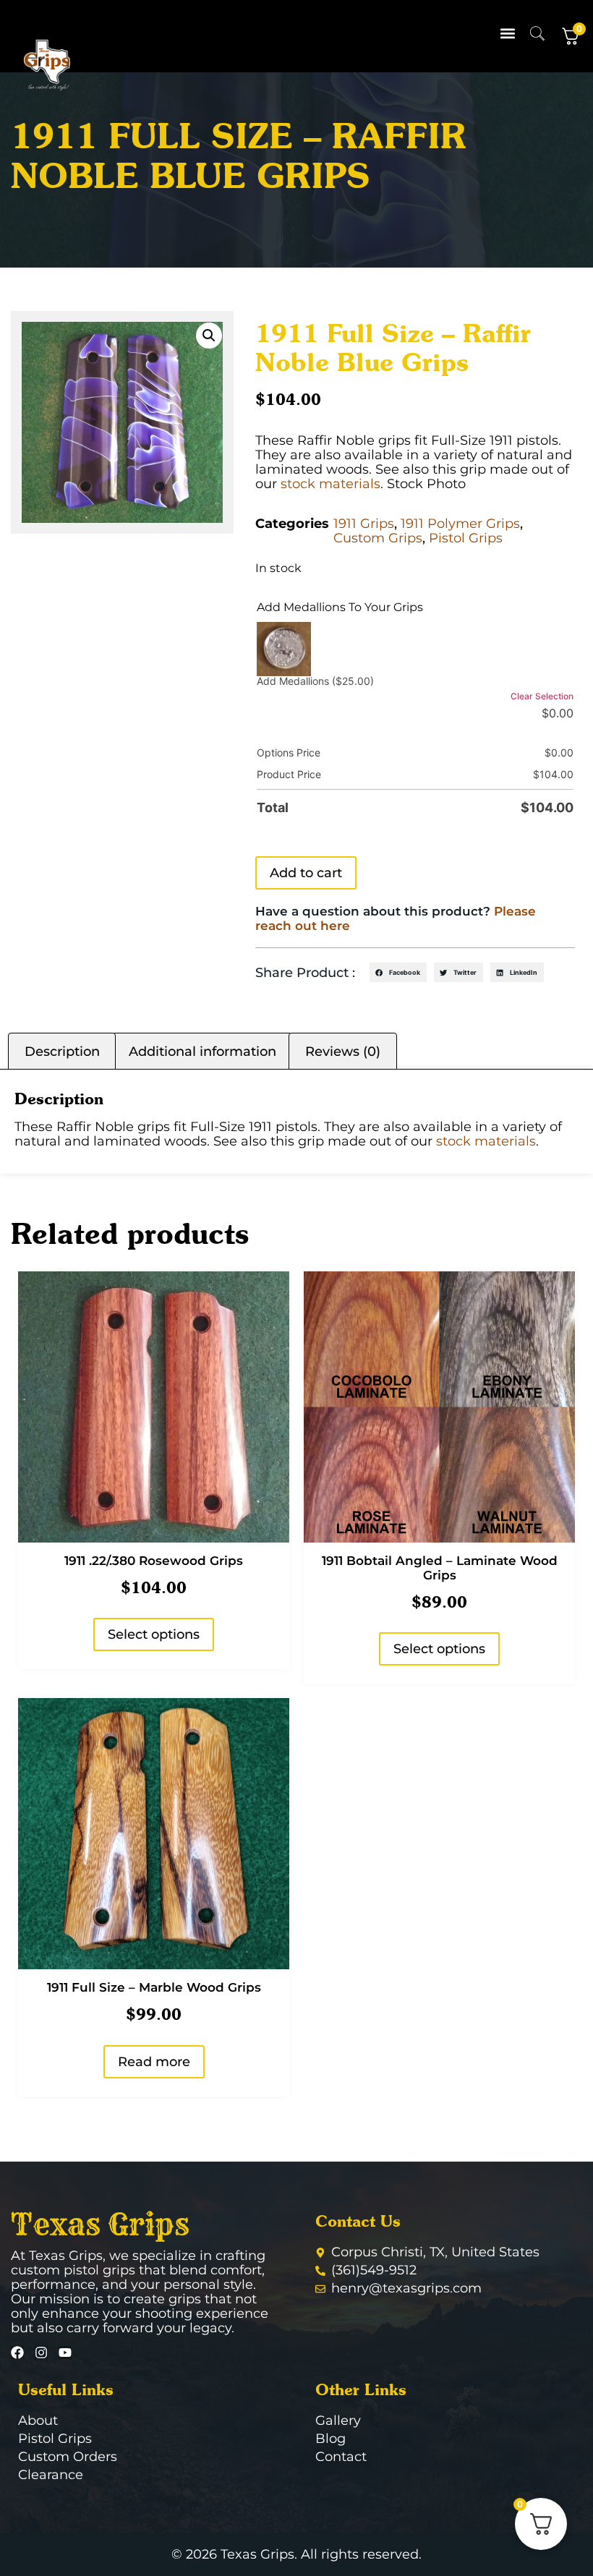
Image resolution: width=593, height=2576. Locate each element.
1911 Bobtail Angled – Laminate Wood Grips (440, 1568)
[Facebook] (17, 2353)
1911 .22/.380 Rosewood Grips (154, 1561)
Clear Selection (542, 696)
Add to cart (306, 873)
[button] (508, 33)
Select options (154, 1634)
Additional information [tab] (202, 1052)
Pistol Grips (466, 538)
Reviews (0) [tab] (343, 1052)
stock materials (330, 484)
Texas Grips (100, 2225)
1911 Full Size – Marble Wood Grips (154, 1987)
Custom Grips (378, 538)
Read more (154, 2062)
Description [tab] (62, 1052)
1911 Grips (364, 524)
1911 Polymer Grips (460, 524)
